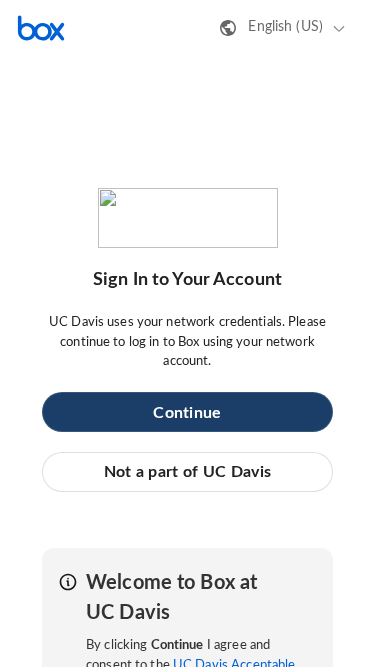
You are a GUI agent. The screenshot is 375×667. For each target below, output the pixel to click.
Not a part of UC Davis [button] (188, 472)
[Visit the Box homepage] (41, 28)
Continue (187, 413)
